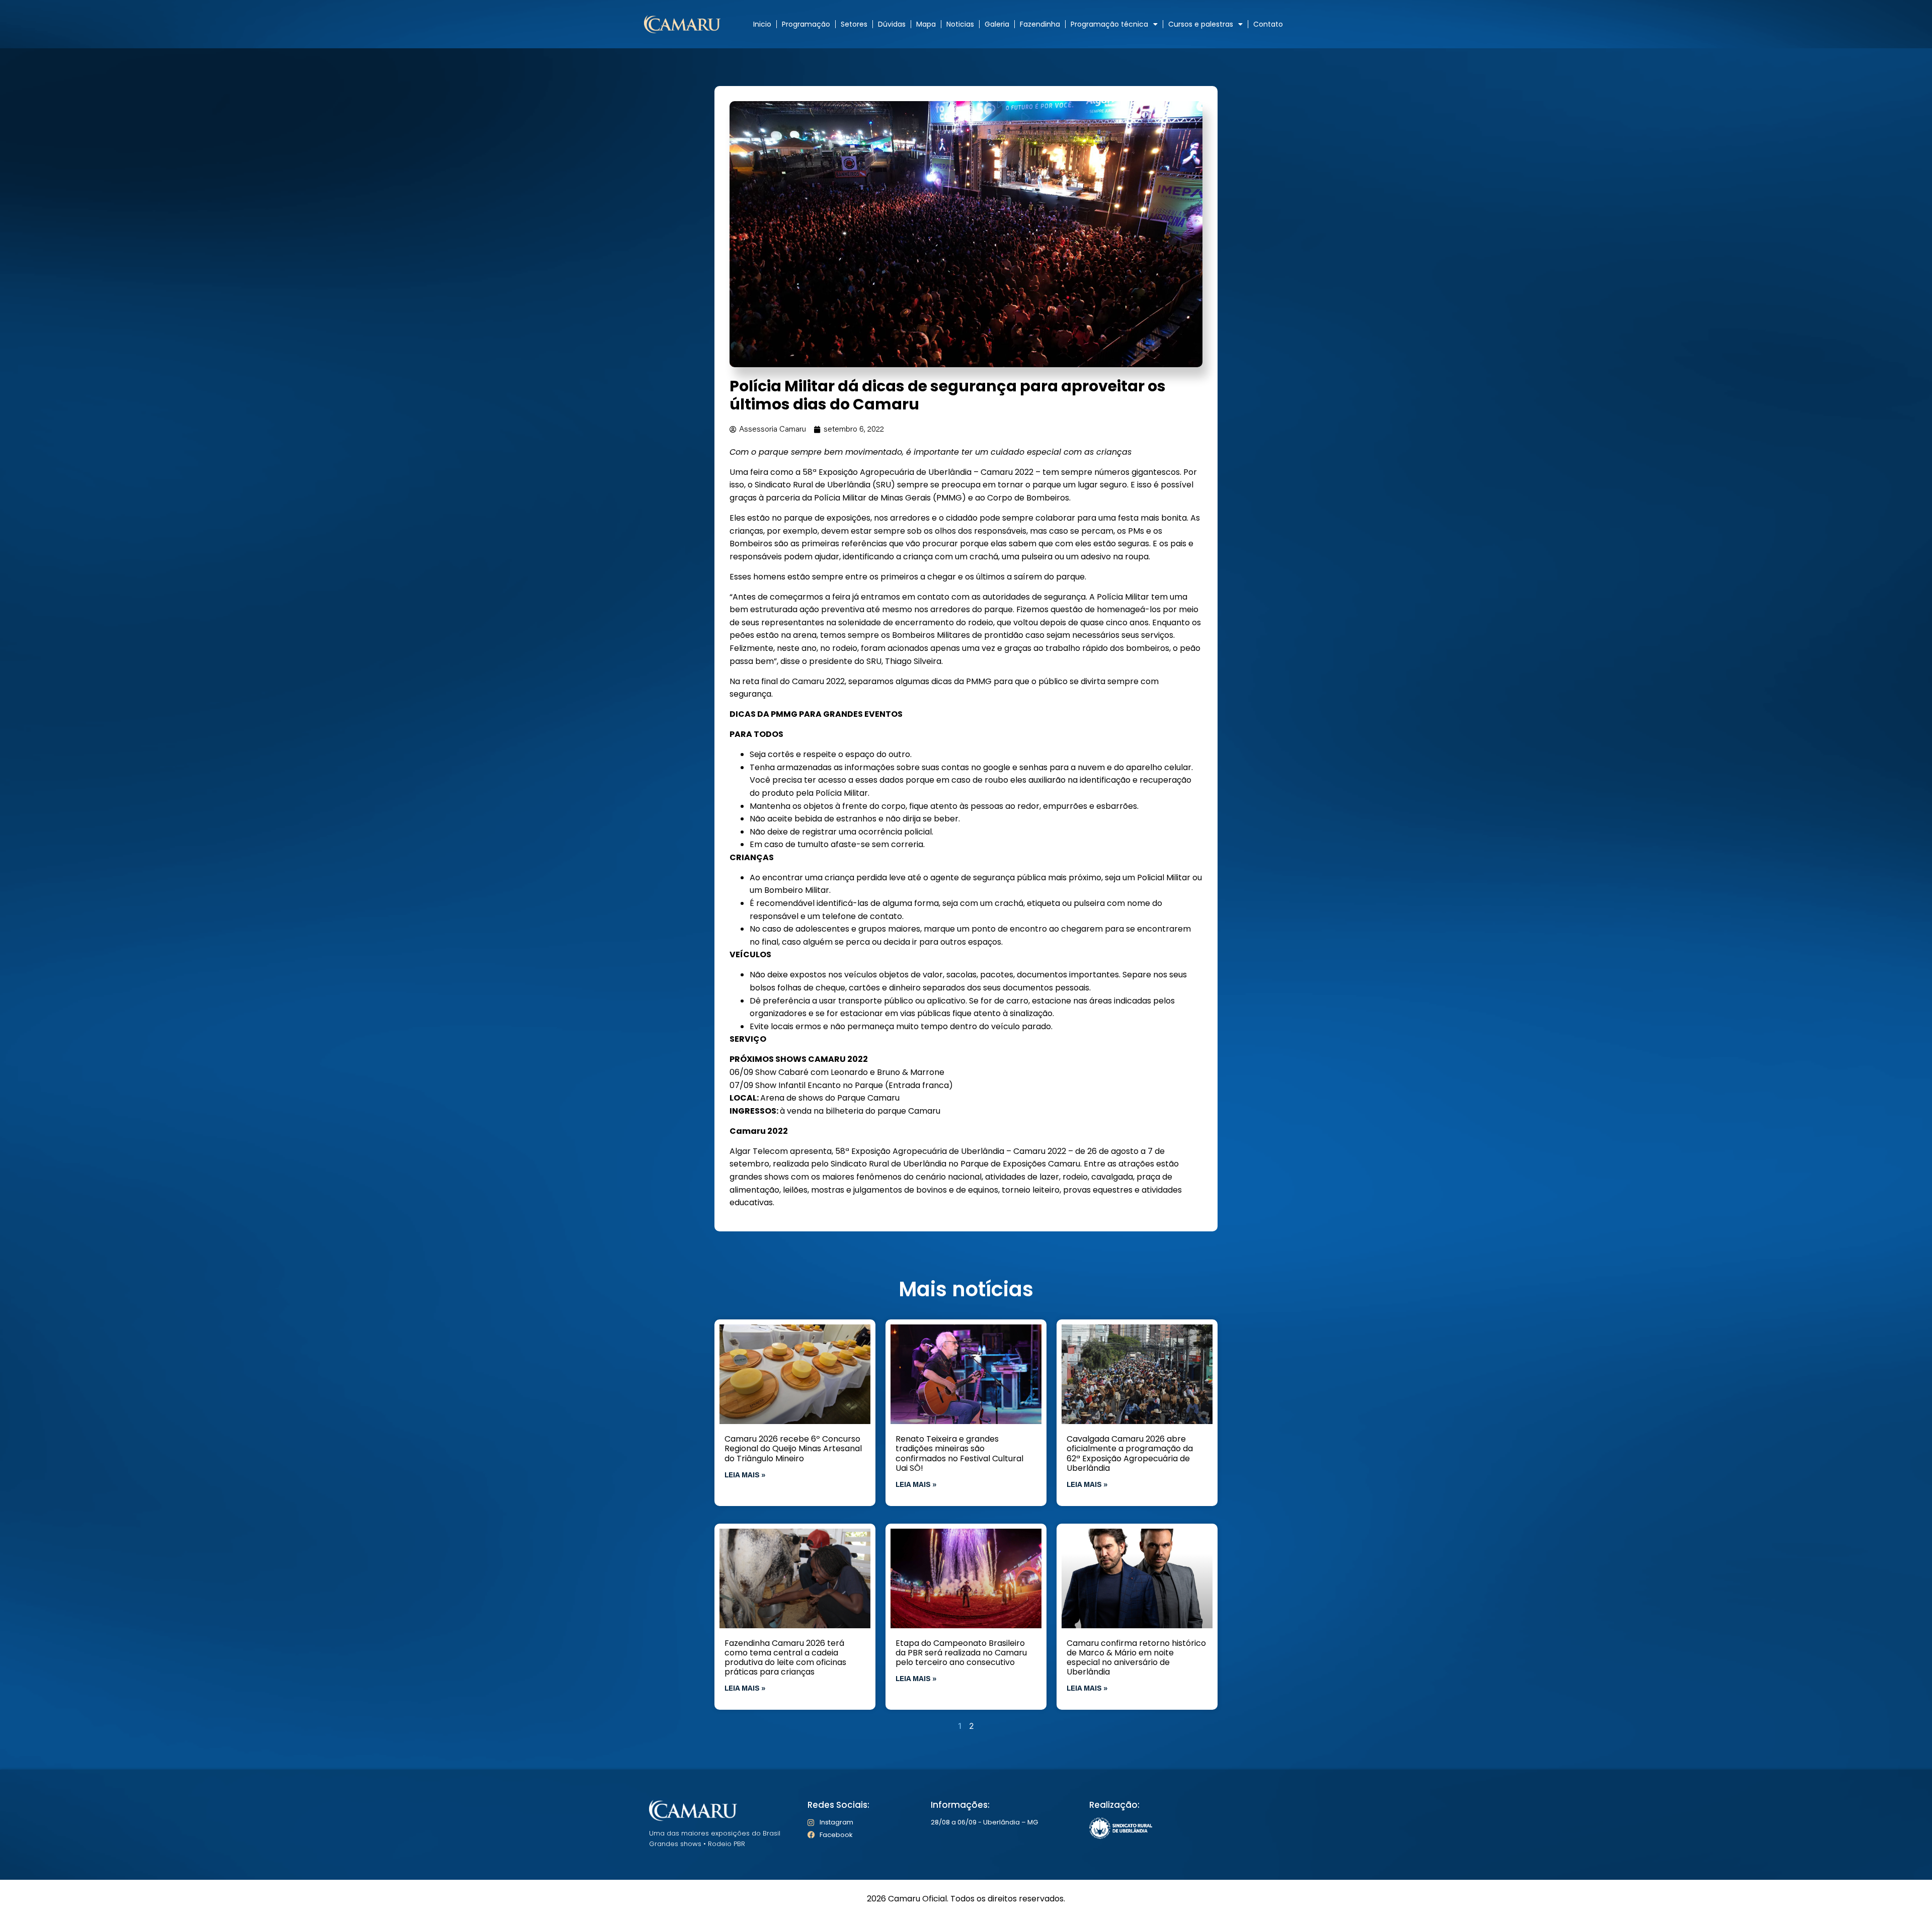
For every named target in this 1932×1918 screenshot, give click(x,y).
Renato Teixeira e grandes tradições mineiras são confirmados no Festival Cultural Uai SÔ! (959, 1453)
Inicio (762, 24)
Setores (854, 24)
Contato (1268, 24)
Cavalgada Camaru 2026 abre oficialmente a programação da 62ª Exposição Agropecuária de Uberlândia (1130, 1453)
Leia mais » (745, 1476)
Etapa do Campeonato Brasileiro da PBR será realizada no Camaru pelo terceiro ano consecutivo (961, 1653)
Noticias (960, 24)
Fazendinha (1040, 24)
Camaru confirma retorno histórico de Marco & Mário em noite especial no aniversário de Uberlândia (1136, 1658)
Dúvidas (892, 24)
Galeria (997, 24)
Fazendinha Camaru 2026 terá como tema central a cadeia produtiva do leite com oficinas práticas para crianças (785, 1658)
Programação (806, 24)
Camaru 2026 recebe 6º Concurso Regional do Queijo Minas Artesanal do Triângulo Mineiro (793, 1448)
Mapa (926, 24)
